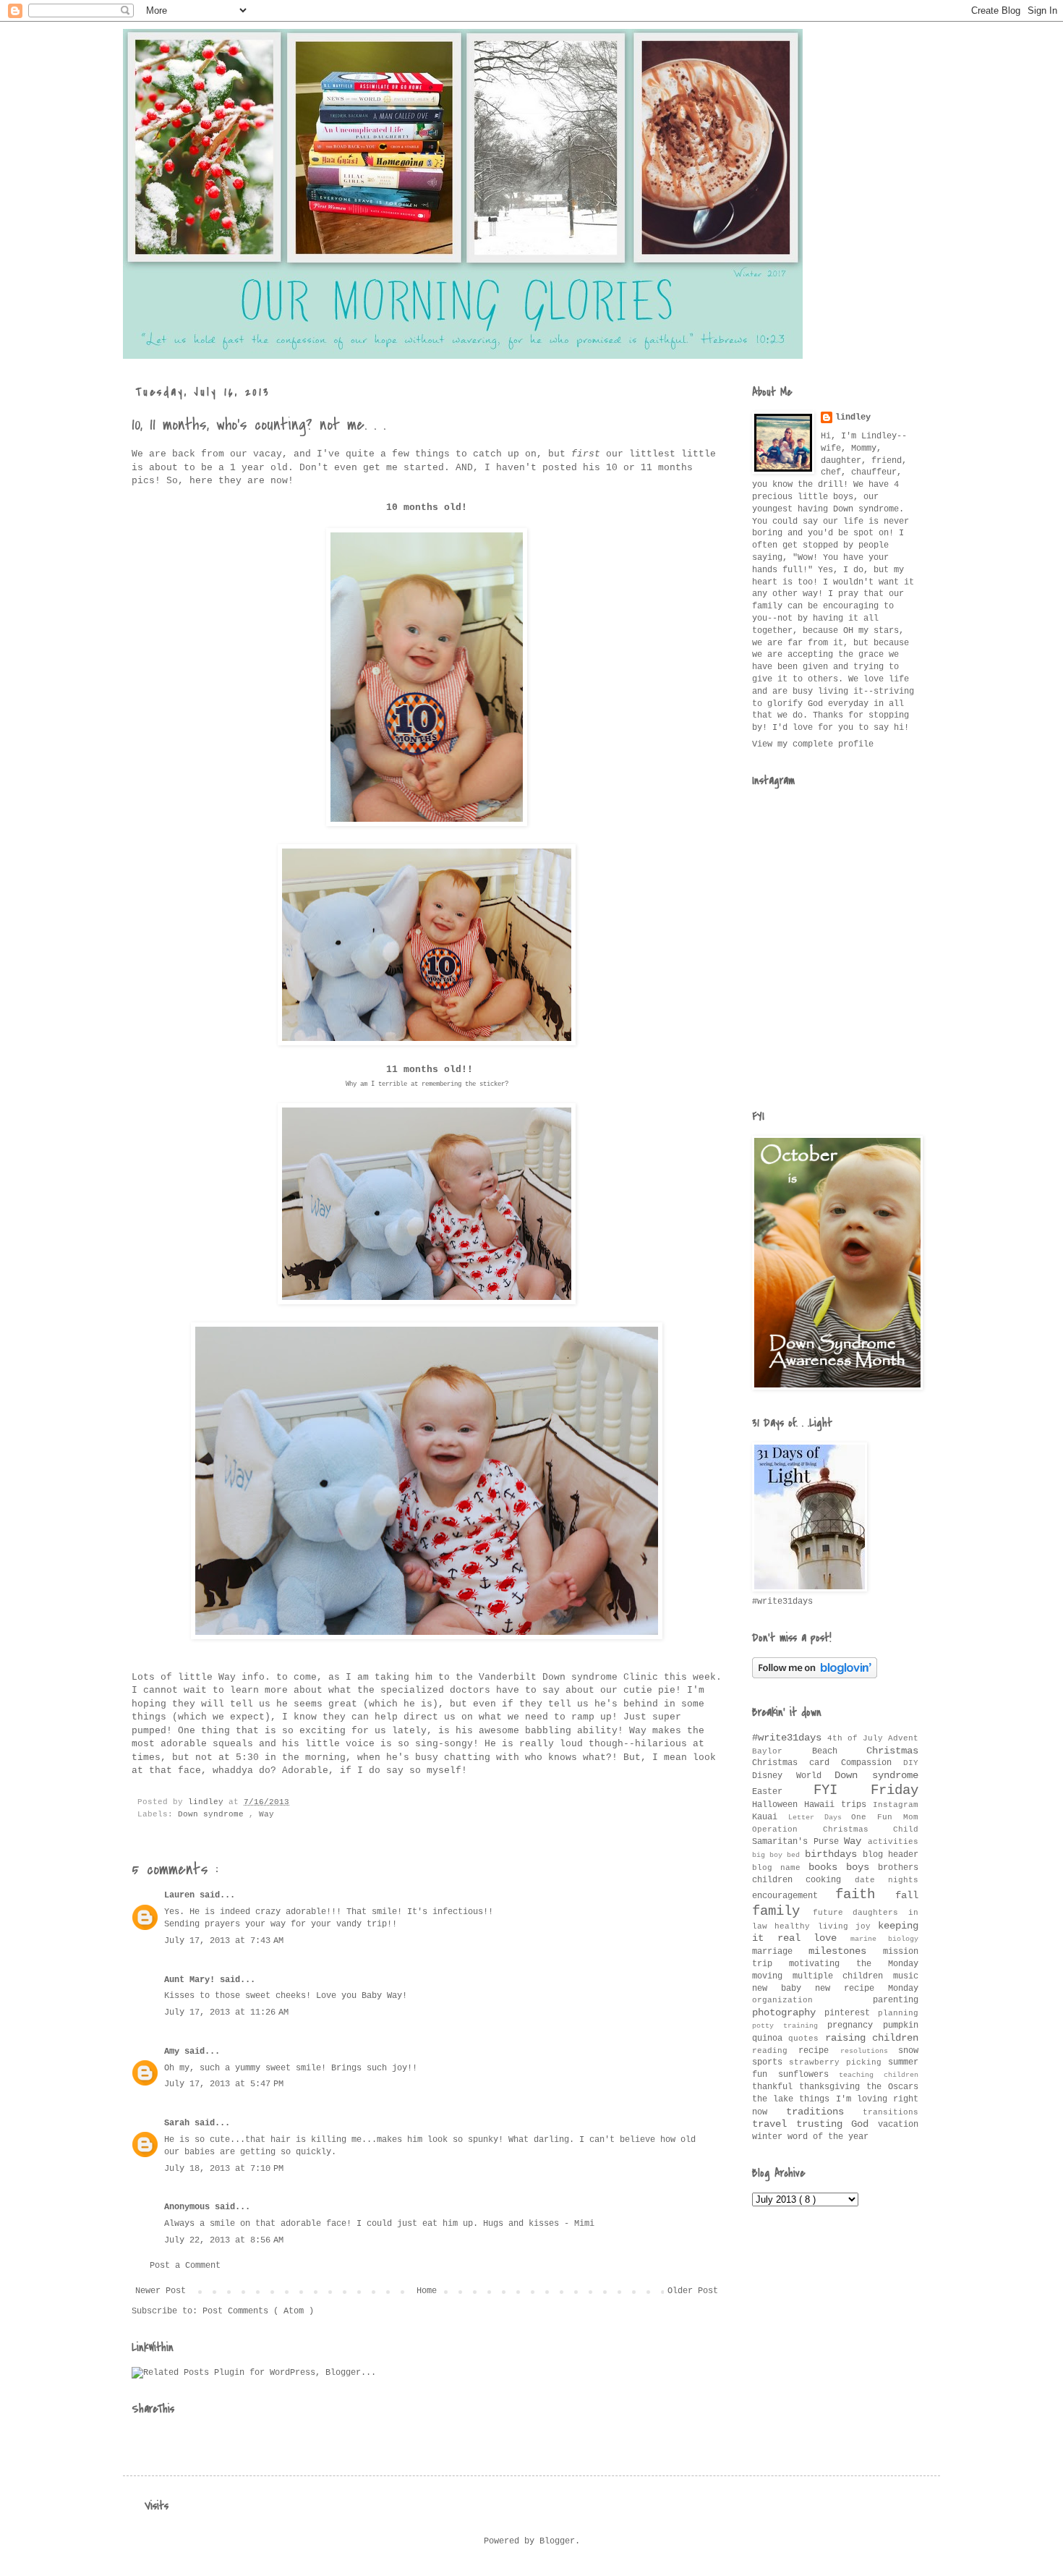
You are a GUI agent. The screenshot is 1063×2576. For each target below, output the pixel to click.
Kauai (770, 1817)
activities (893, 1842)
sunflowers (809, 2075)
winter (770, 2137)
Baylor (782, 1751)
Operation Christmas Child (835, 1829)
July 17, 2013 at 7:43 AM (224, 1941)
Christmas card (797, 1763)
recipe (819, 2051)
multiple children (843, 1976)
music (906, 1976)
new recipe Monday (867, 1989)
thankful (776, 2087)
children (779, 1880)
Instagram (896, 1805)
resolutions (869, 2051)
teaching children (879, 2075)
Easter (783, 1792)
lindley (853, 417)
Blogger (557, 2541)
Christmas (892, 1751)
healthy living (815, 1926)
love (832, 1938)
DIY (911, 1763)
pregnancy (855, 2025)
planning (898, 2013)
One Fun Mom (885, 1817)
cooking (830, 1880)
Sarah (179, 2123)
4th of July (858, 1738)
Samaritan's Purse (798, 1842)
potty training (790, 2026)
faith (865, 1895)
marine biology (885, 1939)
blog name (780, 1868)
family (782, 1911)
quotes (806, 2039)
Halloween (778, 1805)
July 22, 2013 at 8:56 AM (224, 2240)
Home (427, 2291)
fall (907, 1895)
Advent (903, 1738)
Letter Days (820, 1818)
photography (788, 2012)
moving (772, 1976)
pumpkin (901, 2025)
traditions (825, 2112)
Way (266, 1814)
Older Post (693, 2291)
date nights (887, 1880)
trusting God (837, 2124)
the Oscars (892, 2087)
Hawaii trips (838, 1805)
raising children (872, 2038)
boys (862, 1867)
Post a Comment (185, 2266)
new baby (784, 1989)
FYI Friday (866, 1790)
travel (774, 2124)
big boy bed (778, 1855)
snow (908, 2051)
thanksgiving (833, 2087)
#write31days (790, 1738)
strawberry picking (838, 2062)
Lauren (182, 1895)
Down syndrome (213, 1814)
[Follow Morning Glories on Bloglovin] (815, 1676)
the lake (776, 2099)
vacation (898, 2125)
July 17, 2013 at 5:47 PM (224, 2084)
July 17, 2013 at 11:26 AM (226, 2012)
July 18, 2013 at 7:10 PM (224, 2169)
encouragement (794, 1896)
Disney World (793, 1776)
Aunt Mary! (192, 1980)
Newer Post (161, 2291)
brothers (898, 1868)
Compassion (872, 1763)
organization (812, 2000)
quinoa (770, 2039)
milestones (846, 1951)
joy (867, 1926)
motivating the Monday (854, 1964)
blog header (891, 1855)
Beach (840, 1751)
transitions (891, 2112)
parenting (896, 2000)
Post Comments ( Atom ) (258, 2311)
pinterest (851, 2013)
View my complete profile (813, 744)
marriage (780, 1952)
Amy (174, 2052)
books (827, 1867)
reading (775, 2051)
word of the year (828, 2137)
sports (770, 2062)
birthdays (834, 1854)
